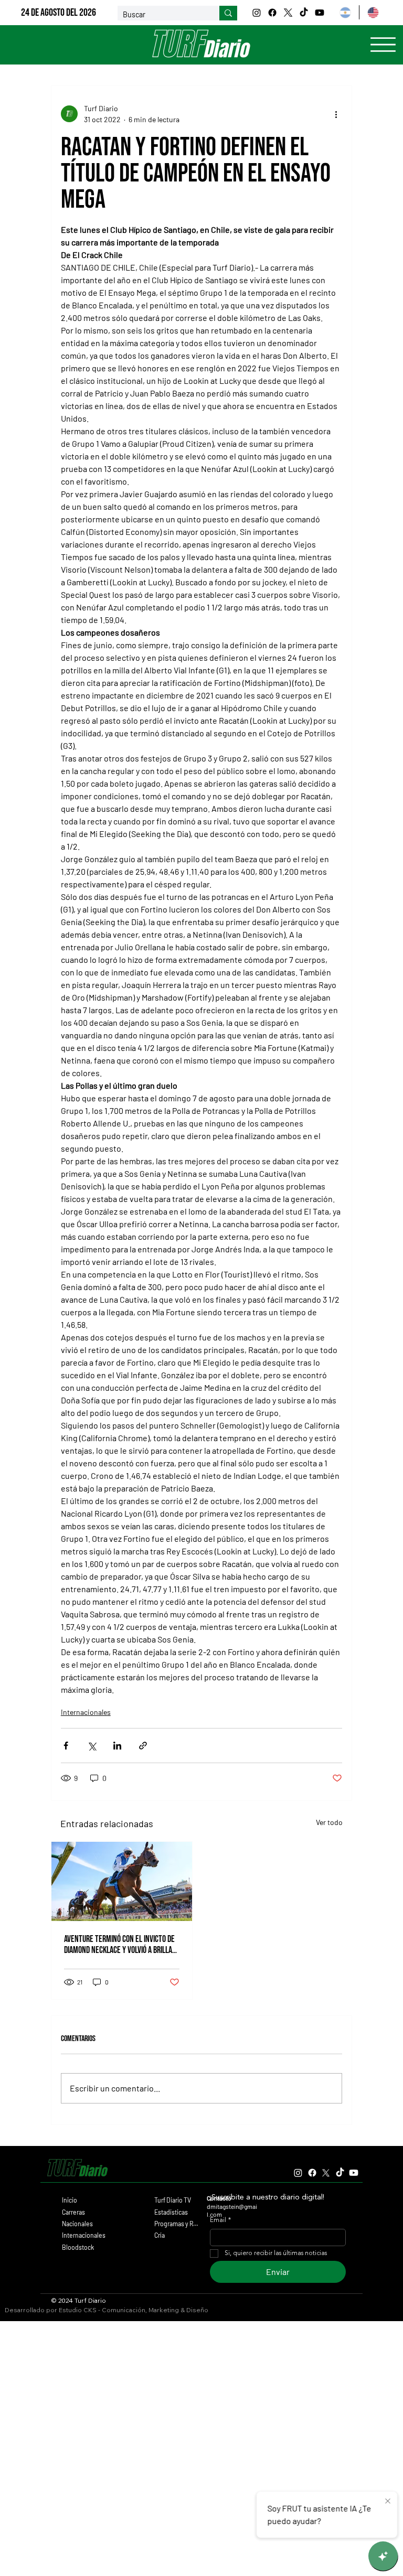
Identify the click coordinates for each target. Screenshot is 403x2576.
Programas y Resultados (177, 2224)
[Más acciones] (336, 114)
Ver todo (329, 1822)
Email (220, 2220)
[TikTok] (304, 13)
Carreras (73, 2212)
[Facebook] (272, 13)
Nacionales (77, 2224)
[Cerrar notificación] (388, 2502)
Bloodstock (78, 2247)
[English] (373, 12)
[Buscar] (228, 13)
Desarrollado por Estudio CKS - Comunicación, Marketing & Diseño (107, 2310)
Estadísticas (171, 2212)
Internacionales (86, 1712)
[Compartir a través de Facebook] (66, 1746)
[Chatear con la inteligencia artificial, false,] (383, 2556)
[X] (288, 13)
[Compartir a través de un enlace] (143, 1746)
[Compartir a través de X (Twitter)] (92, 1746)
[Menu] (383, 45)
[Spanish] (345, 12)
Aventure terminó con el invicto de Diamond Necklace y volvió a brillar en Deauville (120, 1945)
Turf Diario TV (173, 2200)
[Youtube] (320, 13)
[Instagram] (257, 13)
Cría (160, 2235)
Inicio (70, 2200)
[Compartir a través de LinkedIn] (117, 1746)
